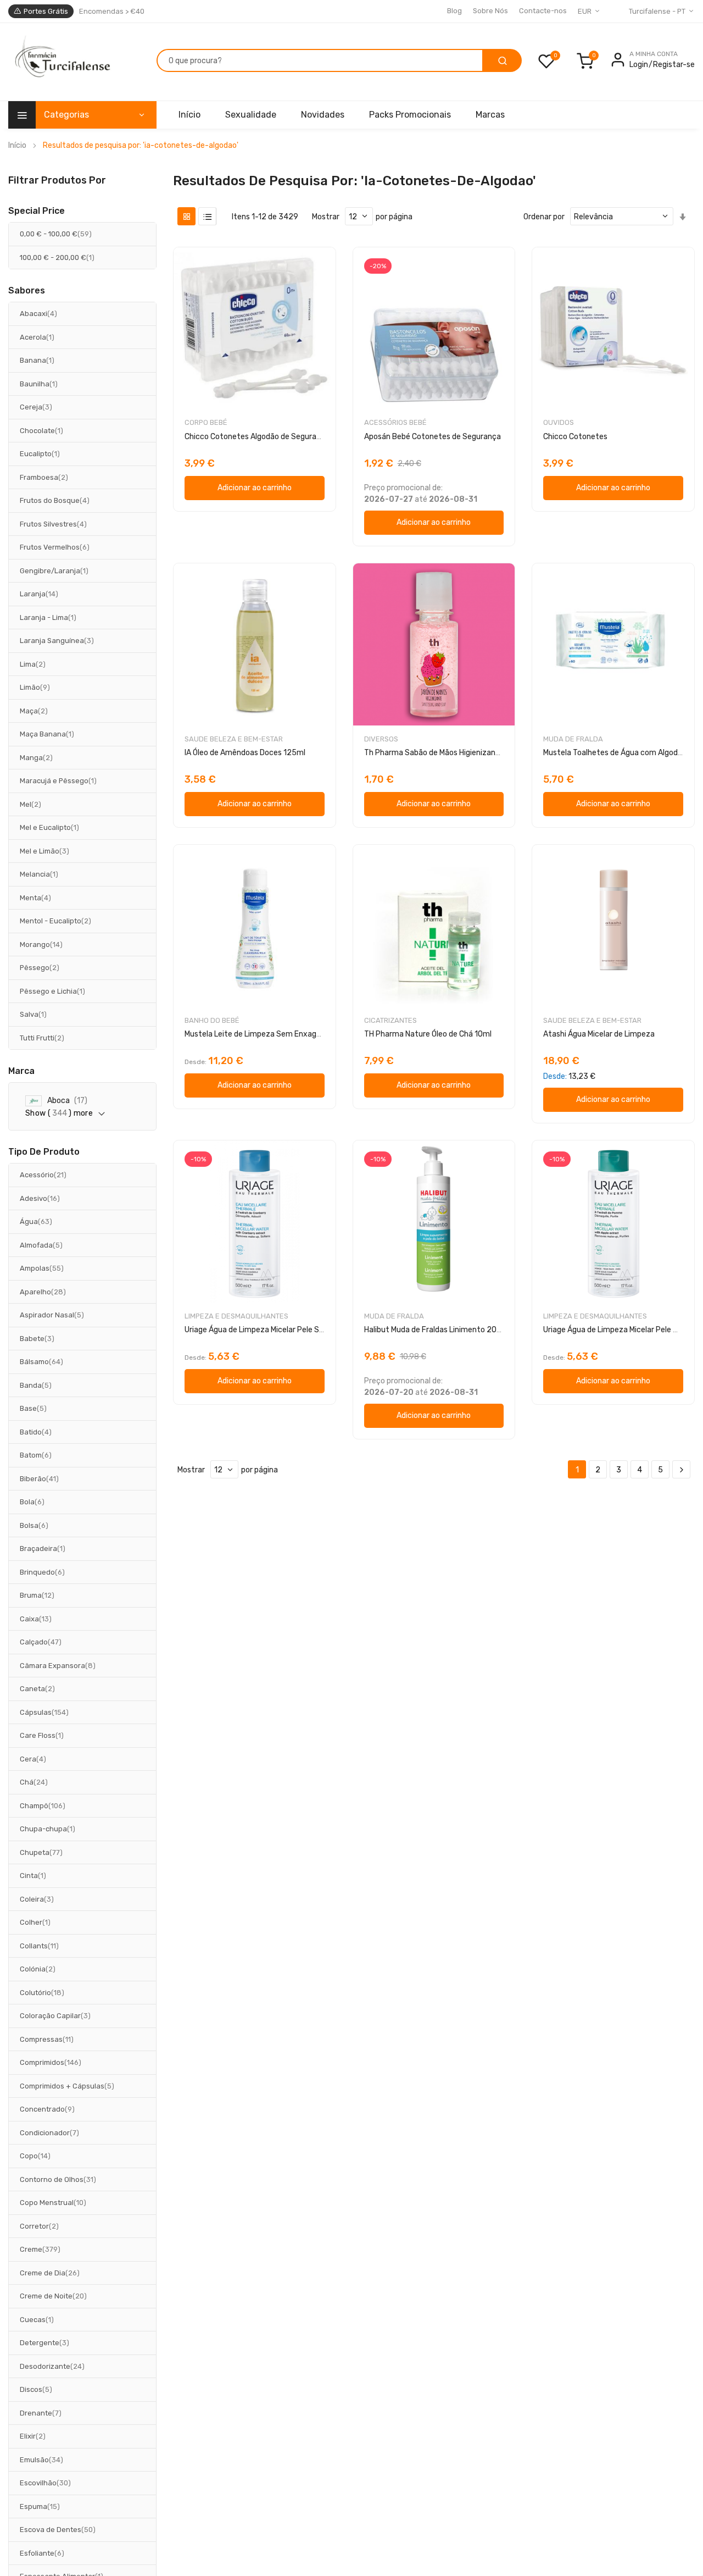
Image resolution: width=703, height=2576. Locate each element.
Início (17, 145)
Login (639, 65)
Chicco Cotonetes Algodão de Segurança (257, 437)
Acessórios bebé (395, 422)
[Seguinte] (681, 1470)
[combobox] (320, 60)
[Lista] (207, 216)
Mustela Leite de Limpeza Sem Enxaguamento (267, 1034)
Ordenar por (544, 217)
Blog (454, 11)
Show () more (59, 1113)
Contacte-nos (543, 11)
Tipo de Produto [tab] (44, 1152)
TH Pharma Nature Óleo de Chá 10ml (428, 1034)
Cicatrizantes (390, 1020)
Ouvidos (559, 422)
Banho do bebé (212, 1020)
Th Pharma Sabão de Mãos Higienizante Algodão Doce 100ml (471, 753)
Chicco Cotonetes (575, 437)
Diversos (381, 739)
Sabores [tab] (27, 291)
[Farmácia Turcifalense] (61, 62)
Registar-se (674, 65)
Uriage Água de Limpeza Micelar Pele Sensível (264, 1330)
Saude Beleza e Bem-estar (234, 739)
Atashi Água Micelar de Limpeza (599, 1034)
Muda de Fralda (573, 739)
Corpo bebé (206, 422)
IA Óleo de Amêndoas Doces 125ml (245, 753)
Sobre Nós (490, 11)
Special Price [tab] (37, 211)
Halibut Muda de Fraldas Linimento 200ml (437, 1330)
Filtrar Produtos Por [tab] (57, 180)
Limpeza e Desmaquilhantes (236, 1316)
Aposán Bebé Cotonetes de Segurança (433, 437)
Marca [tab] (21, 1071)
